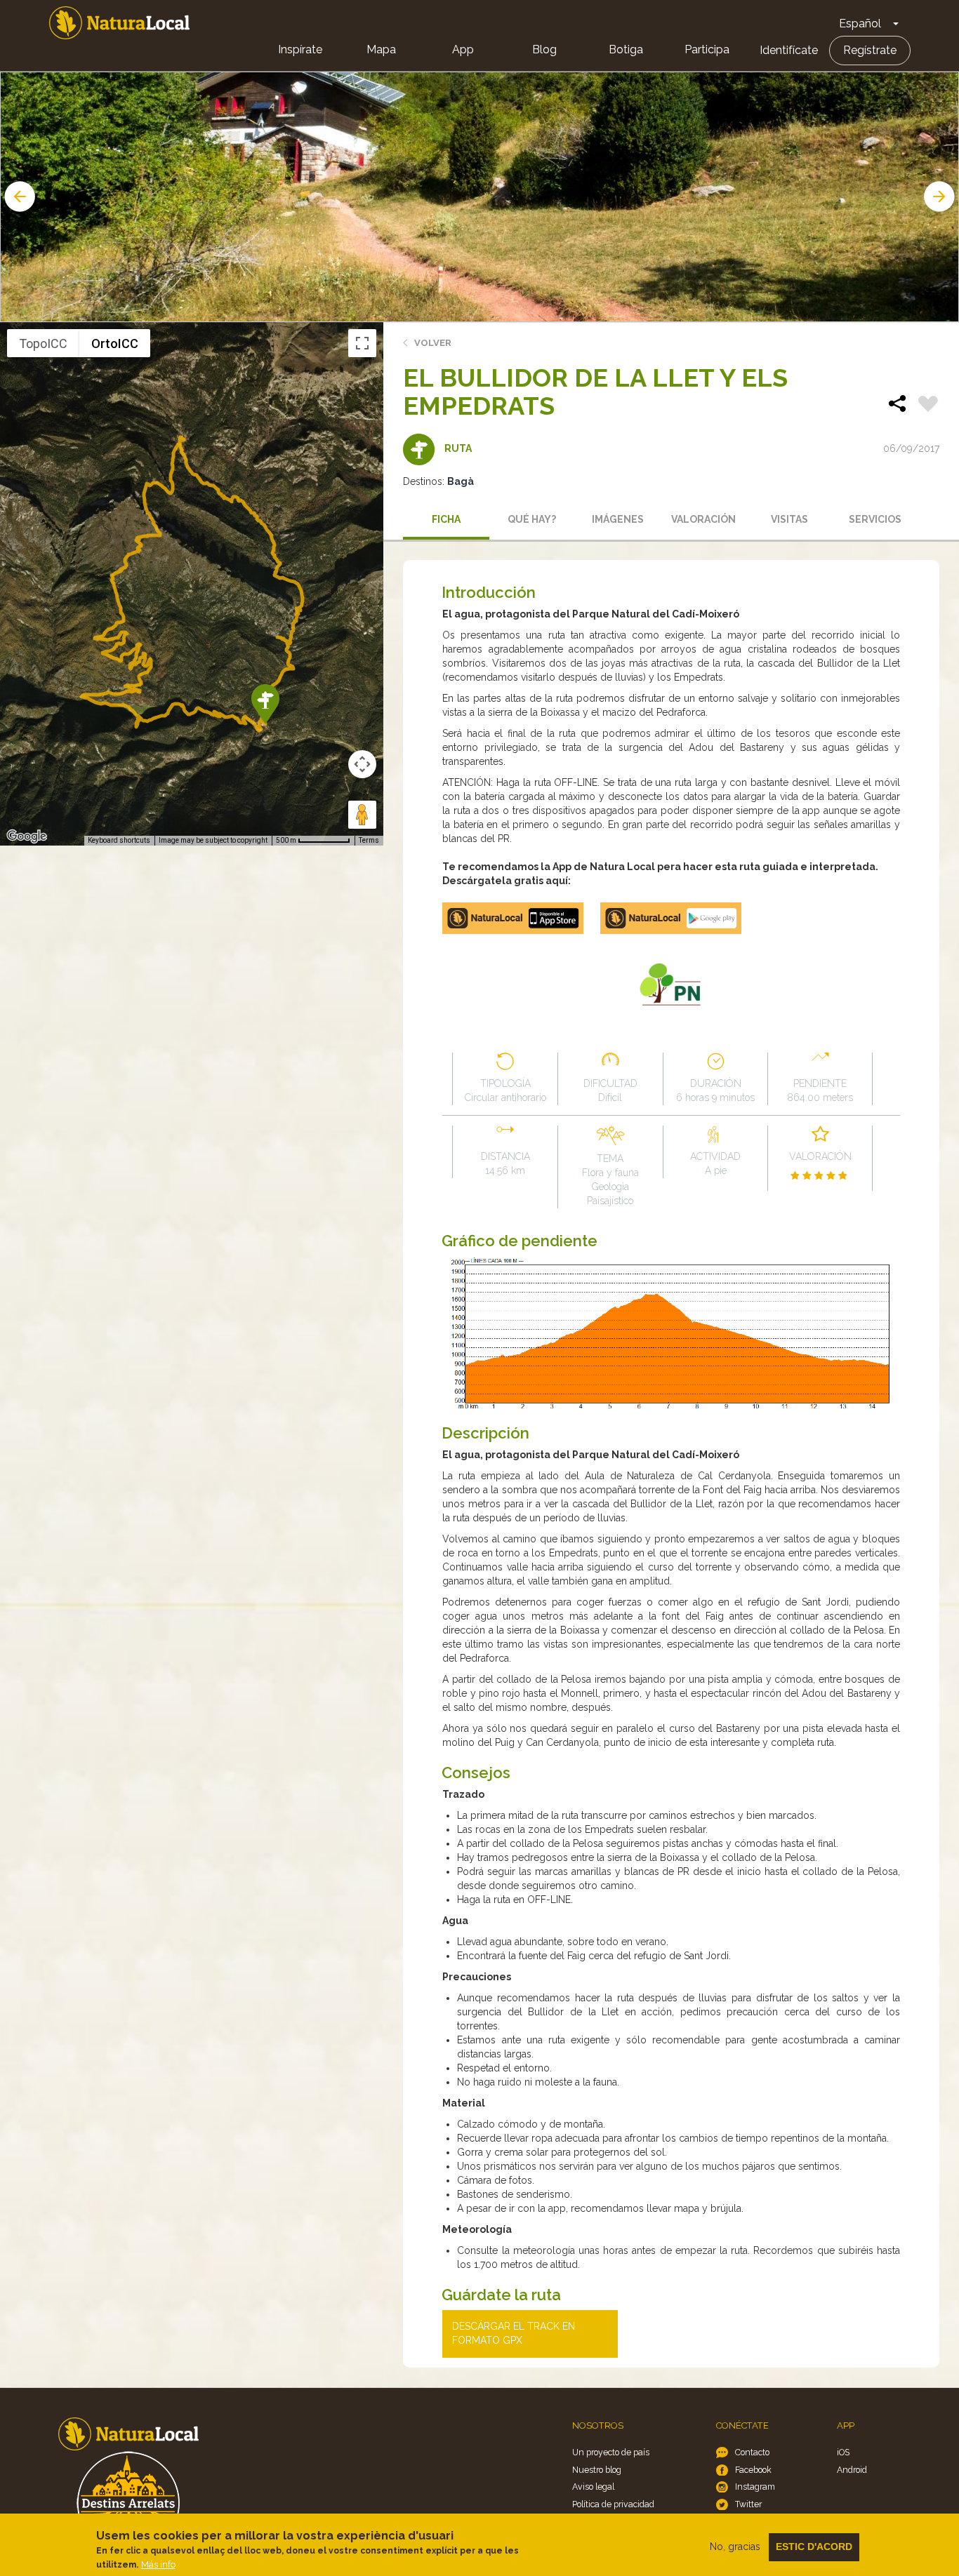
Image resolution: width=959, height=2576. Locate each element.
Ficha (446, 519)
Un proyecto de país (611, 2452)
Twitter (748, 2504)
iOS (843, 2452)
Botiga (626, 49)
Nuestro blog (597, 2470)
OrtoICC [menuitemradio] (115, 343)
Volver (433, 343)
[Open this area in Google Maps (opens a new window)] (27, 836)
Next (941, 196)
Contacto (752, 2452)
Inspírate (300, 49)
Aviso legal (593, 2487)
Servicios (875, 519)
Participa (707, 49)
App (463, 49)
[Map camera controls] (362, 764)
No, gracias (735, 2547)
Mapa (381, 49)
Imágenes (618, 519)
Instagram (755, 2487)
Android (852, 2470)
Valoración (703, 519)
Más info (158, 2564)
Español (860, 24)
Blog (544, 49)
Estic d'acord (814, 2547)
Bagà (461, 481)
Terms (369, 840)
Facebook (753, 2470)
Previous (18, 196)
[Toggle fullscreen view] (362, 343)
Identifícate (789, 50)
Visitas (789, 519)
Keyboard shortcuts (119, 840)
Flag (928, 406)
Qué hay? (532, 519)
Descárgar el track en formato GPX (514, 2333)
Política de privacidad (613, 2504)
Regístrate (870, 50)
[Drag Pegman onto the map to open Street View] (362, 815)
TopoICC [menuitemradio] (43, 343)
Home (119, 23)
